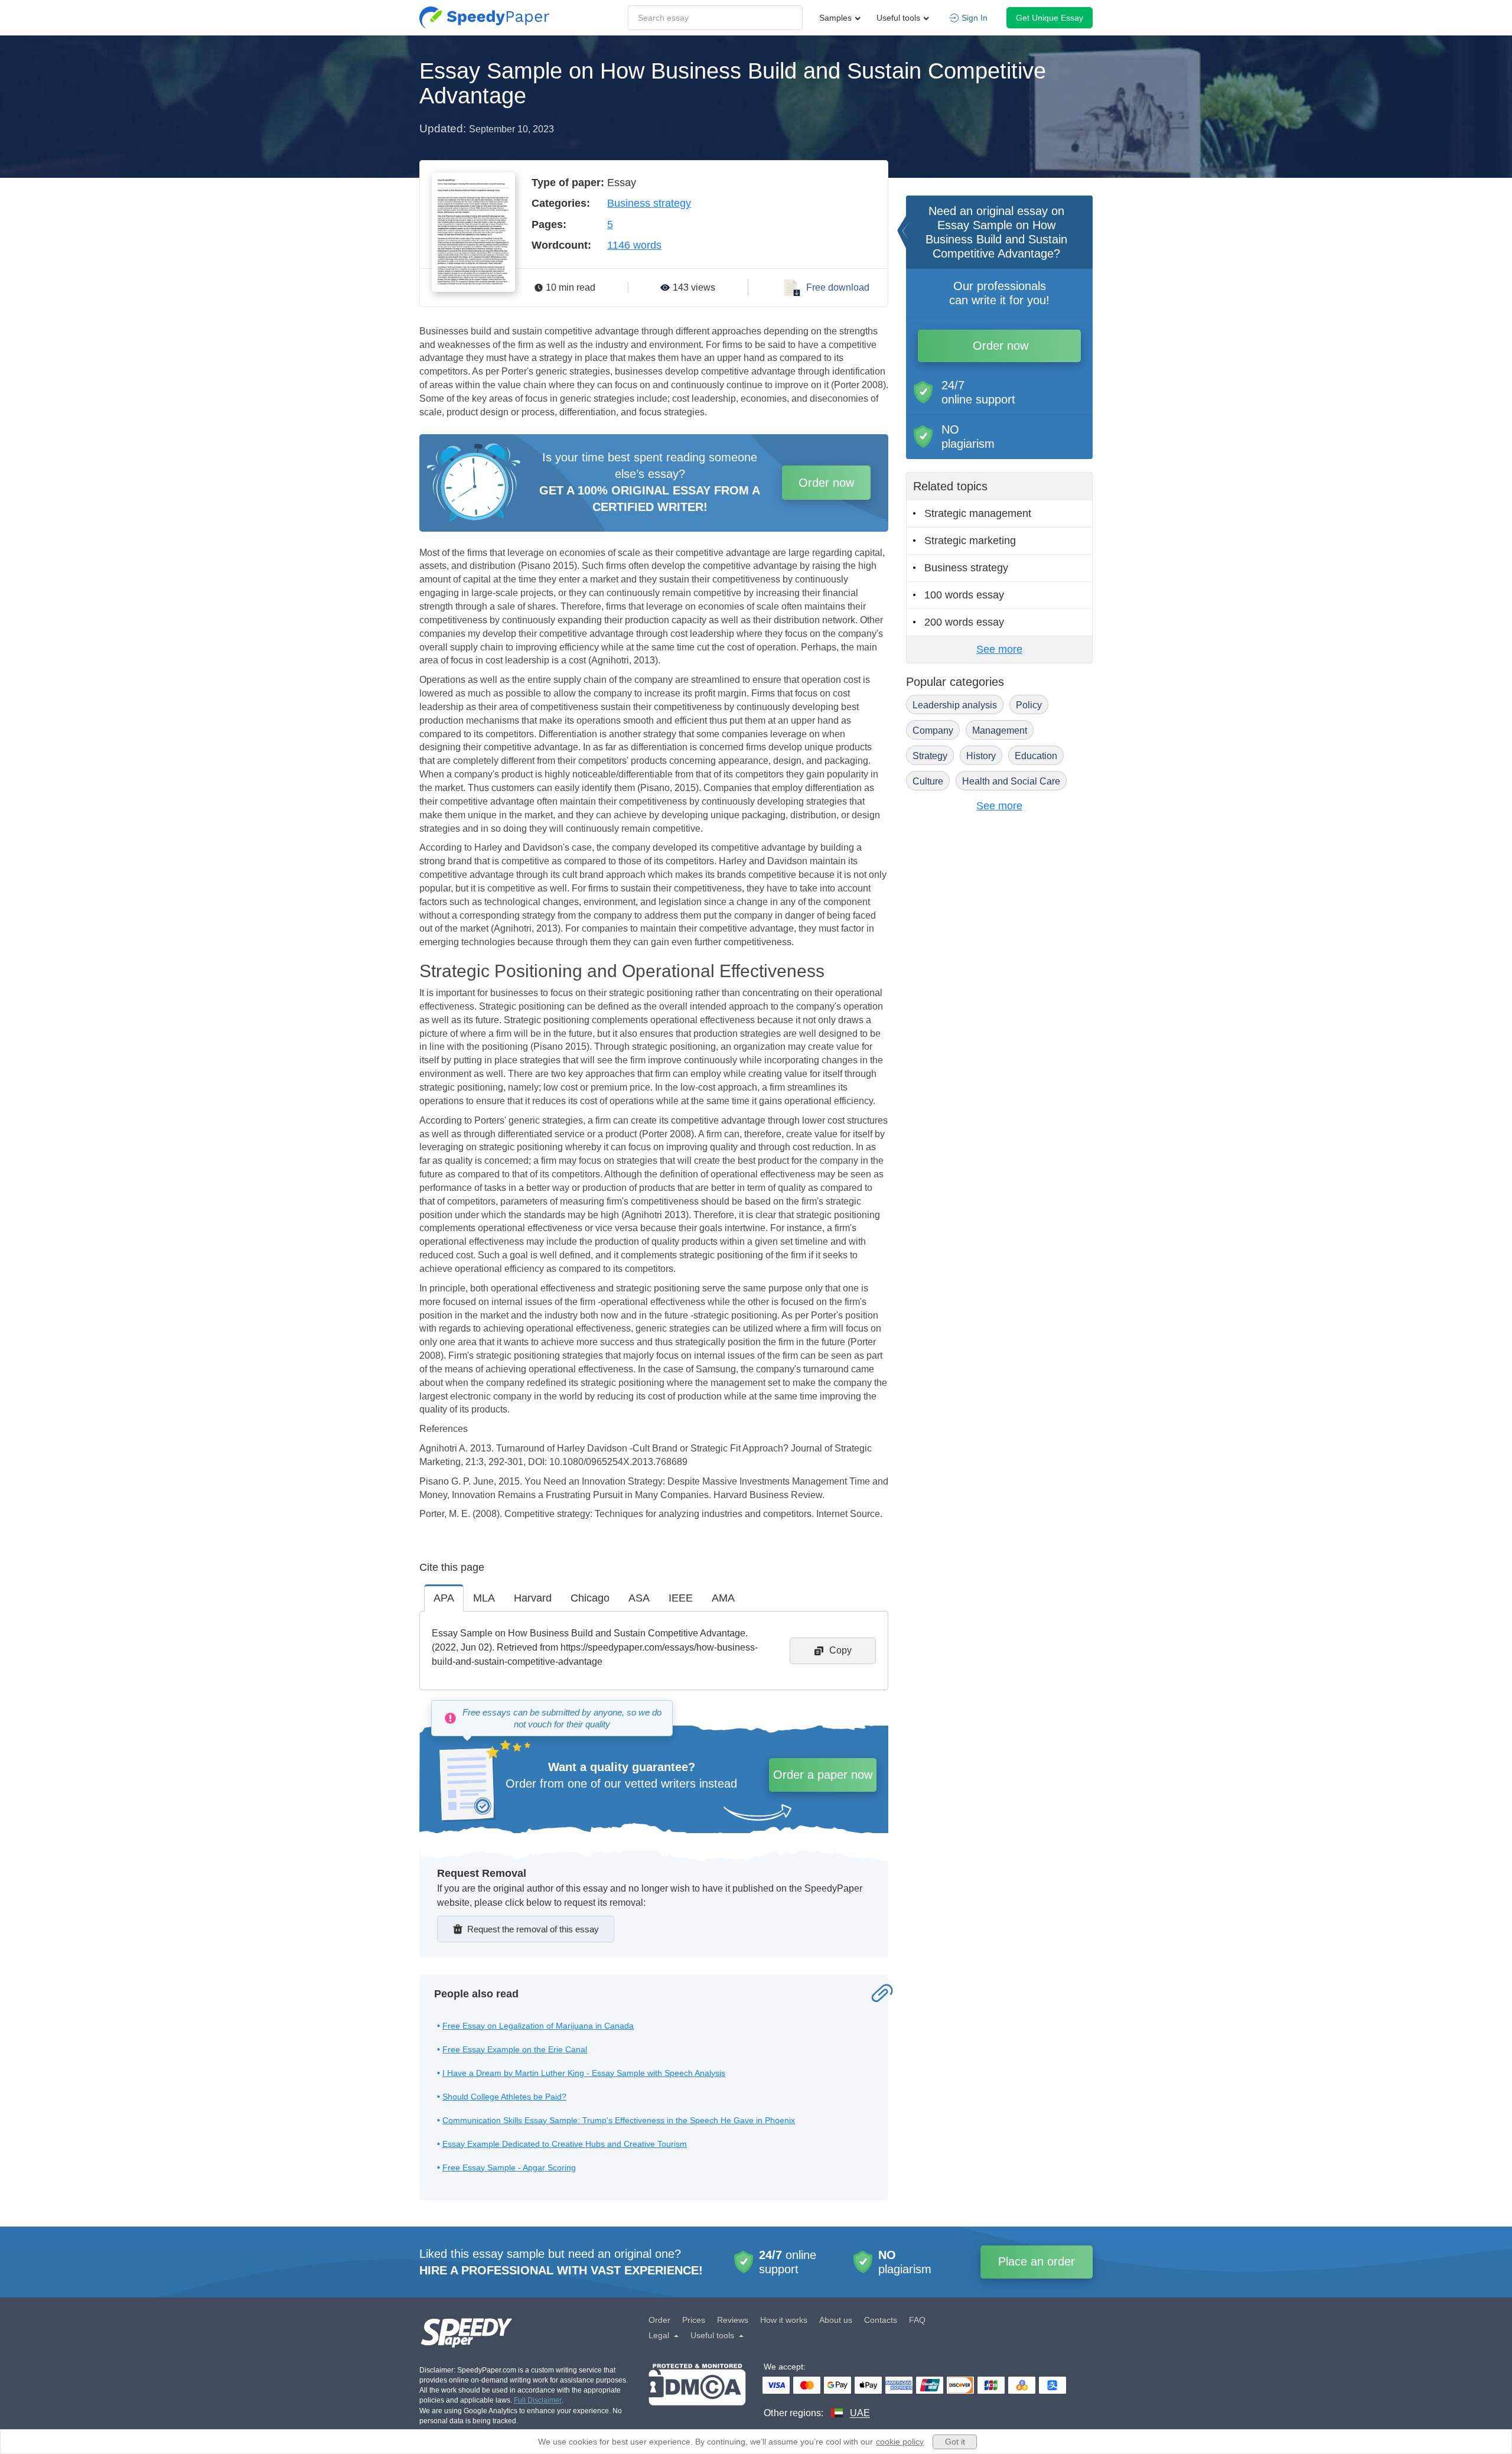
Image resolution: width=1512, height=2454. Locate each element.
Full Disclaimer (538, 2400)
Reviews (733, 2320)
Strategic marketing (970, 541)
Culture (928, 781)
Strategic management (978, 513)
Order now (826, 483)
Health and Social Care (1011, 781)
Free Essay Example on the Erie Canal (515, 2049)
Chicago (590, 1598)
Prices (694, 2320)
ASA (639, 1598)
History (981, 756)
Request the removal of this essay (533, 1929)
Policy (1029, 705)
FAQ (917, 2320)
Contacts (881, 2320)
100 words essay (964, 595)
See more (999, 649)
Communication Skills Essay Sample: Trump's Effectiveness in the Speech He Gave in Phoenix (619, 2120)
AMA (723, 1598)
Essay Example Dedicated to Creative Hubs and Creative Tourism (565, 2144)
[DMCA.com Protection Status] (697, 2392)
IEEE (681, 1598)
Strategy (930, 756)
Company (933, 730)
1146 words (634, 245)
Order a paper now (823, 1775)
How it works (784, 2320)
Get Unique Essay (1050, 18)
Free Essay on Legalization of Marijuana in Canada (538, 2026)
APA (444, 1598)
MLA (484, 1598)
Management (1000, 730)
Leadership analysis (955, 705)
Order (659, 2320)
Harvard (533, 1598)
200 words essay (964, 622)
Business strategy (649, 203)
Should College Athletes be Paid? (504, 2097)
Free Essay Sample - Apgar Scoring (509, 2167)
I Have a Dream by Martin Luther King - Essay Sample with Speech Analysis (584, 2073)
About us (836, 2320)
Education (1036, 756)
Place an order (1037, 2261)
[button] (484, 18)
